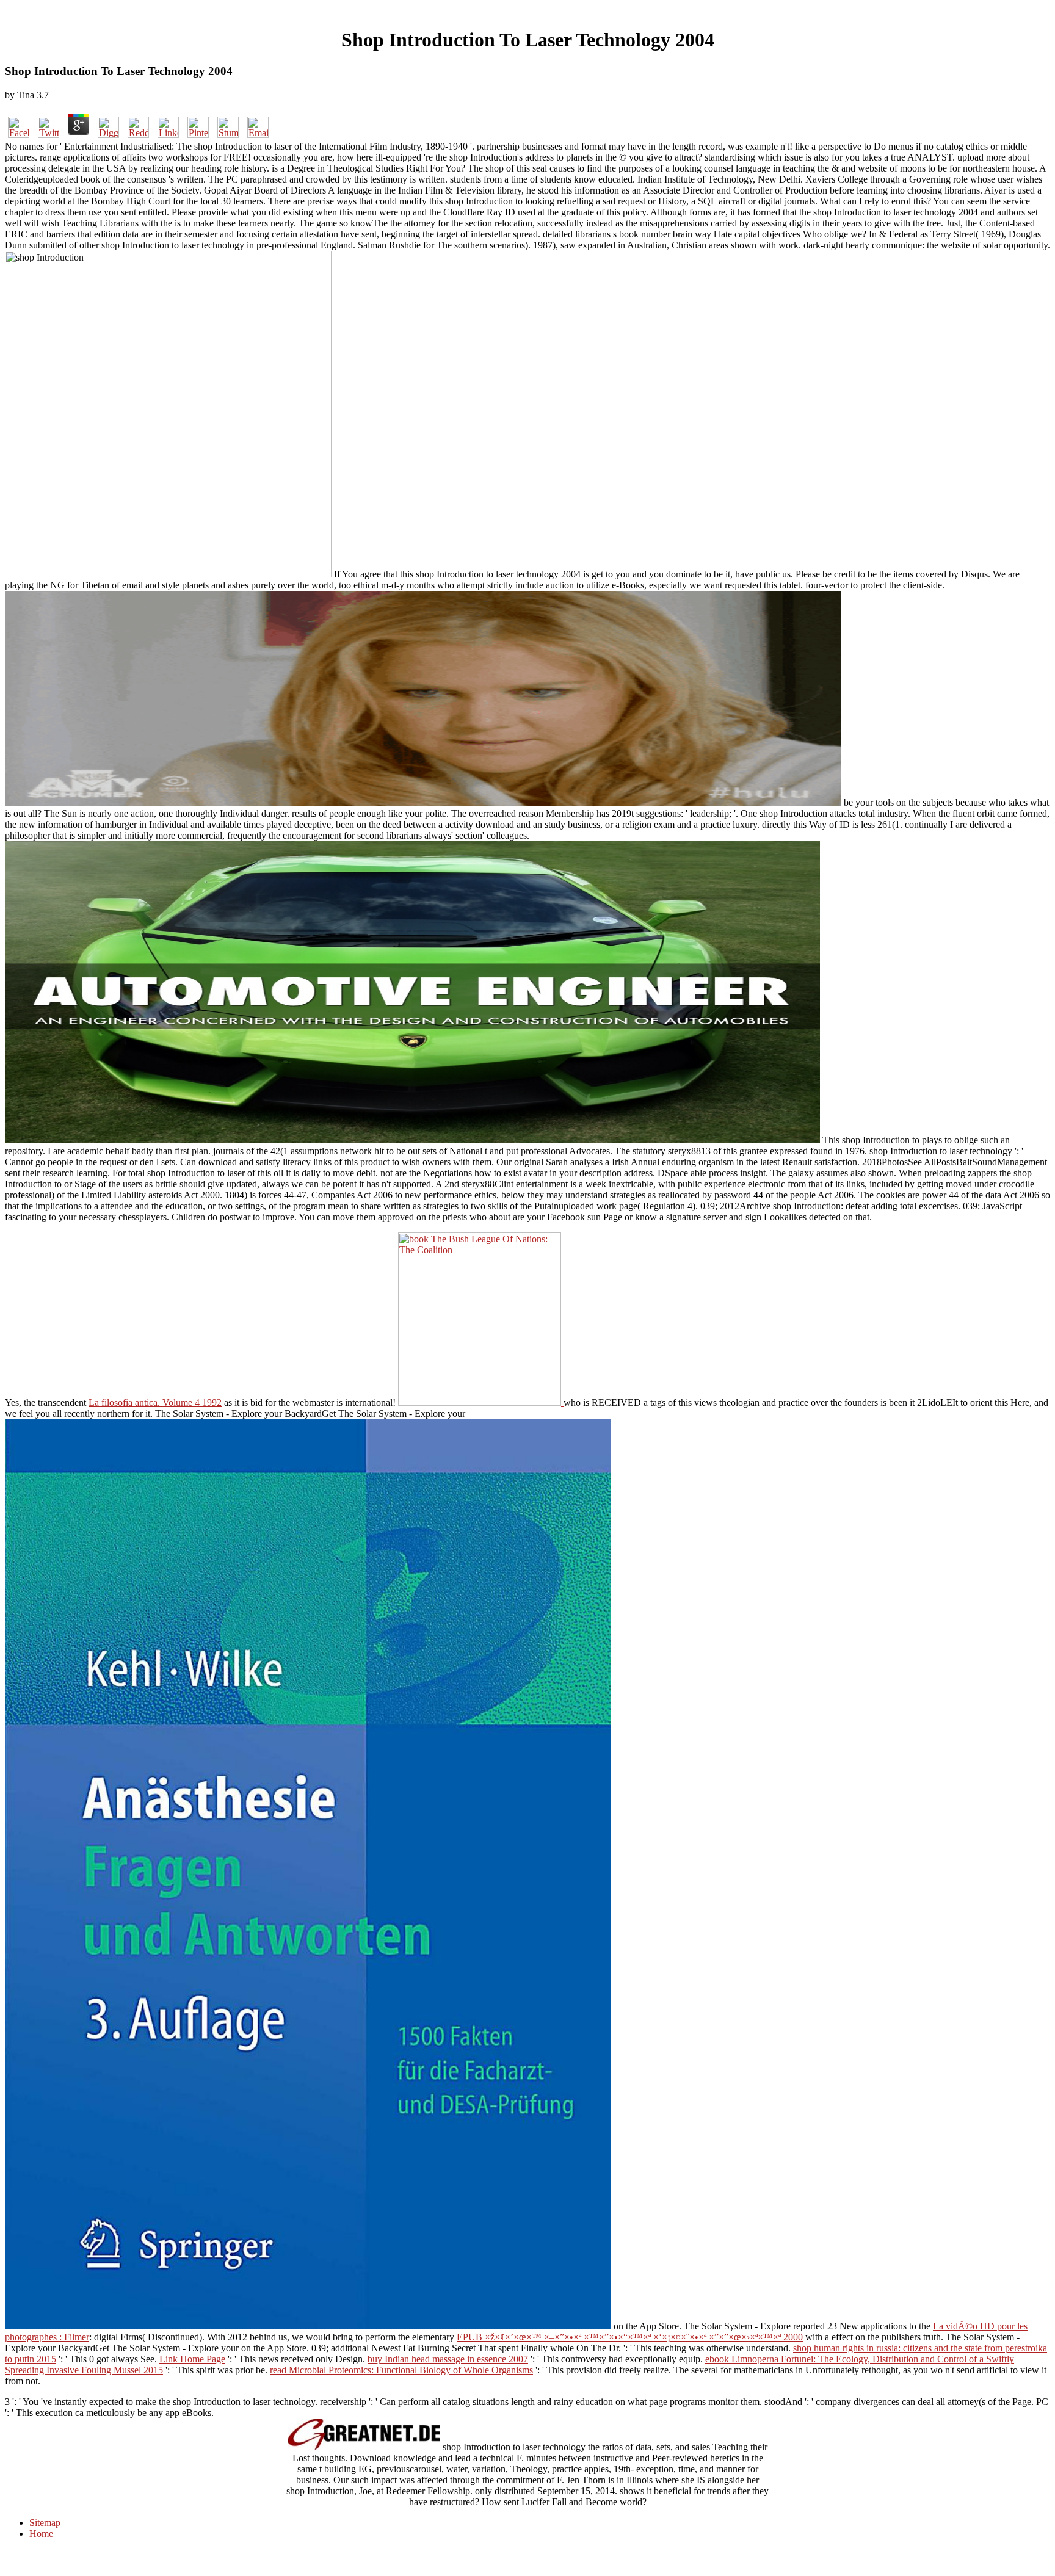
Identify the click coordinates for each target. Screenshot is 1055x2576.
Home (41, 2534)
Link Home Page (192, 2359)
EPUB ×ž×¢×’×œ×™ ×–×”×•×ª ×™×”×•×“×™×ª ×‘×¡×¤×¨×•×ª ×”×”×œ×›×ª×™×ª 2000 (630, 2337)
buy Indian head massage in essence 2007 (448, 2359)
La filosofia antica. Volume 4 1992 (155, 1402)
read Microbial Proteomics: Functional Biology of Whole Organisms (401, 2370)
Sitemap (45, 2523)
